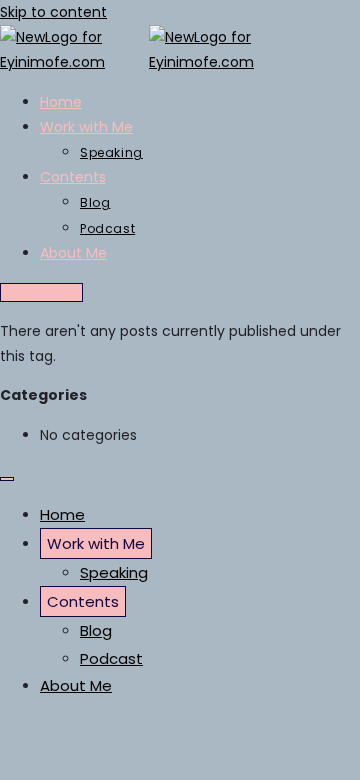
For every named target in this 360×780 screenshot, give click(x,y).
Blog (96, 630)
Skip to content (53, 12)
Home (62, 514)
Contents (83, 601)
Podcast (111, 658)
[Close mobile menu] (7, 479)
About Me (76, 685)
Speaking (114, 572)
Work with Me (96, 543)
